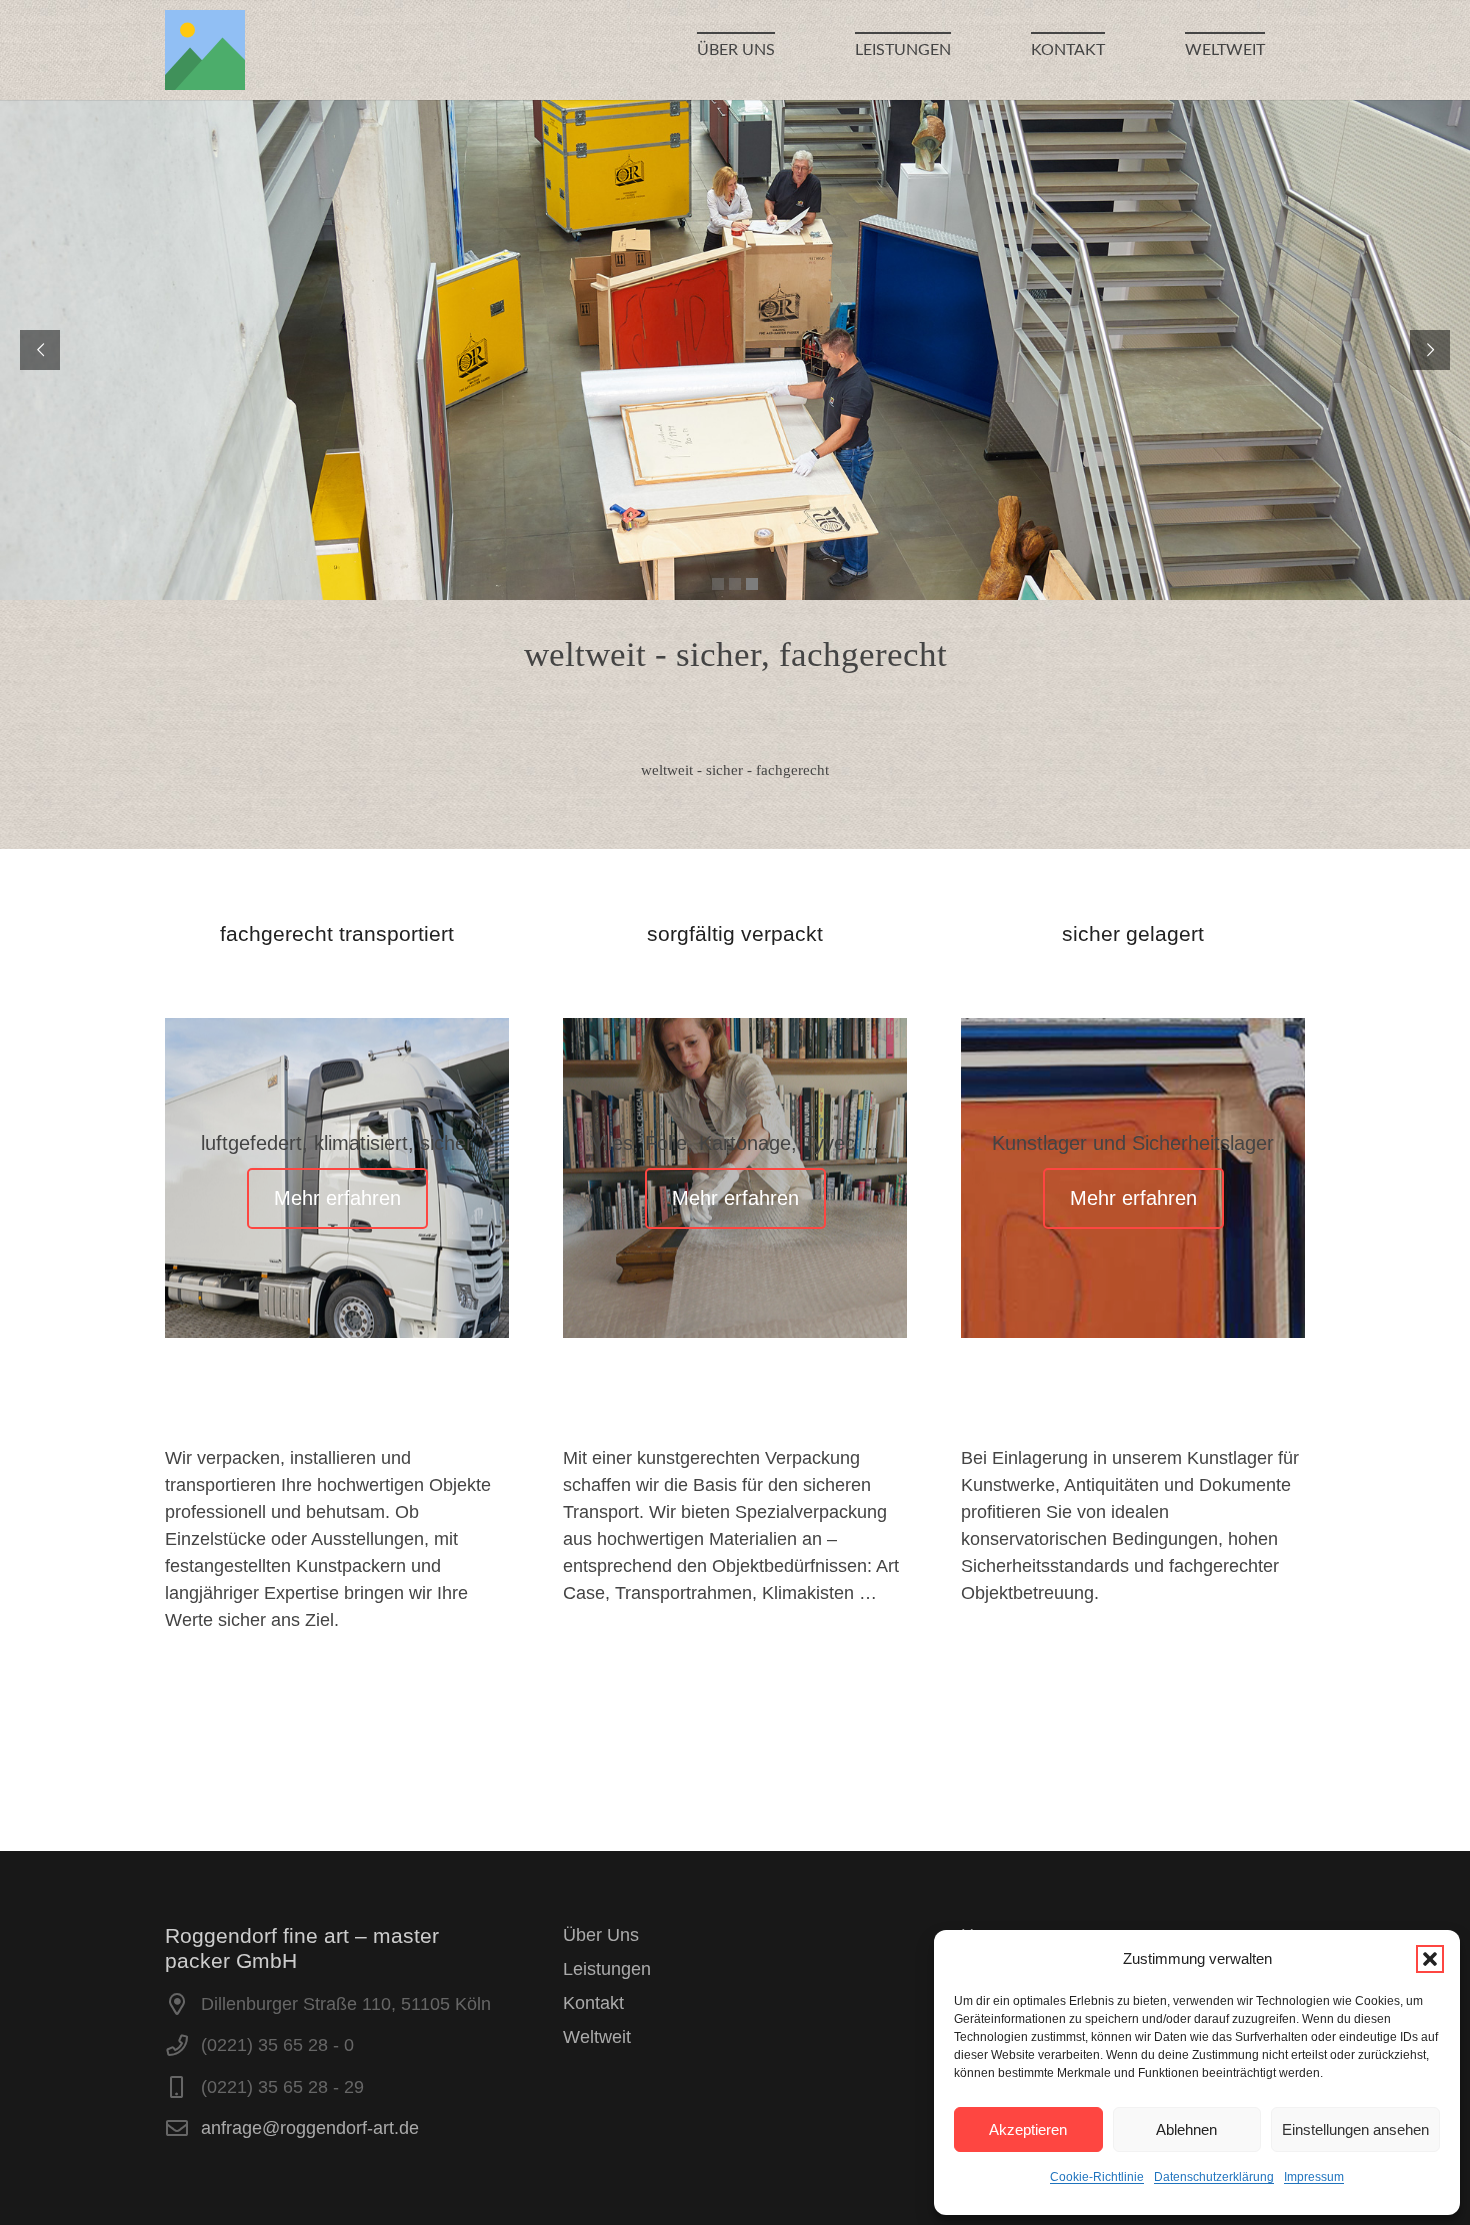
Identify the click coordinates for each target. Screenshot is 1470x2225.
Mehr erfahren (337, 1198)
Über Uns (601, 1935)
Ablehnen (1186, 2129)
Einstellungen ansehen (1355, 2129)
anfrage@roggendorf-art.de (310, 2128)
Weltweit (597, 2037)
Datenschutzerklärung (1214, 2177)
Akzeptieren (1028, 2129)
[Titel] (205, 50)
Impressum (1314, 2177)
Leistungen (607, 1969)
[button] (1430, 1959)
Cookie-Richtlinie (1097, 2177)
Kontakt (593, 2003)
